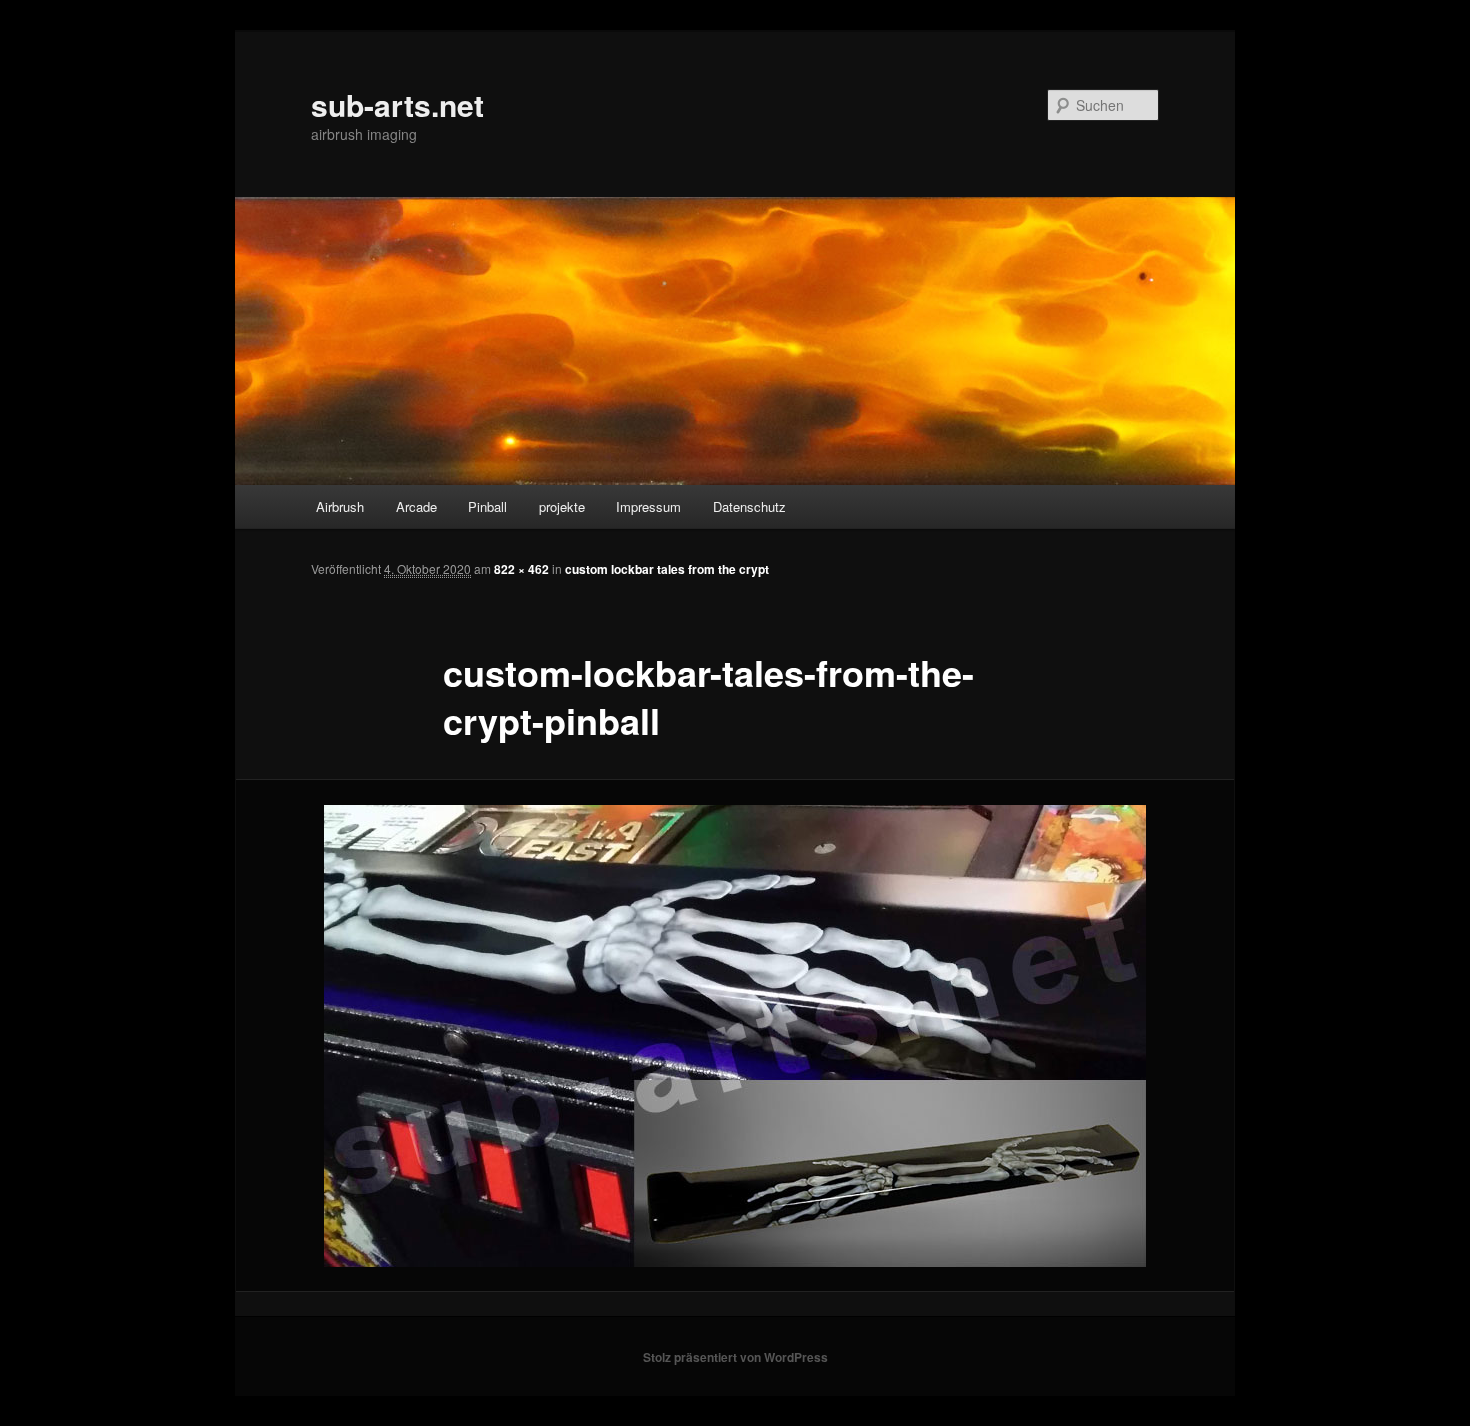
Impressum (648, 506)
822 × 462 (521, 569)
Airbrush (340, 506)
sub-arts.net (397, 104)
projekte (562, 506)
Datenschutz (749, 506)
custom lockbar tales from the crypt (667, 569)
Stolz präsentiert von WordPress (735, 1357)
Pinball (487, 506)
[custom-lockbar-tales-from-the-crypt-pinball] (735, 1036)
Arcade (416, 506)
